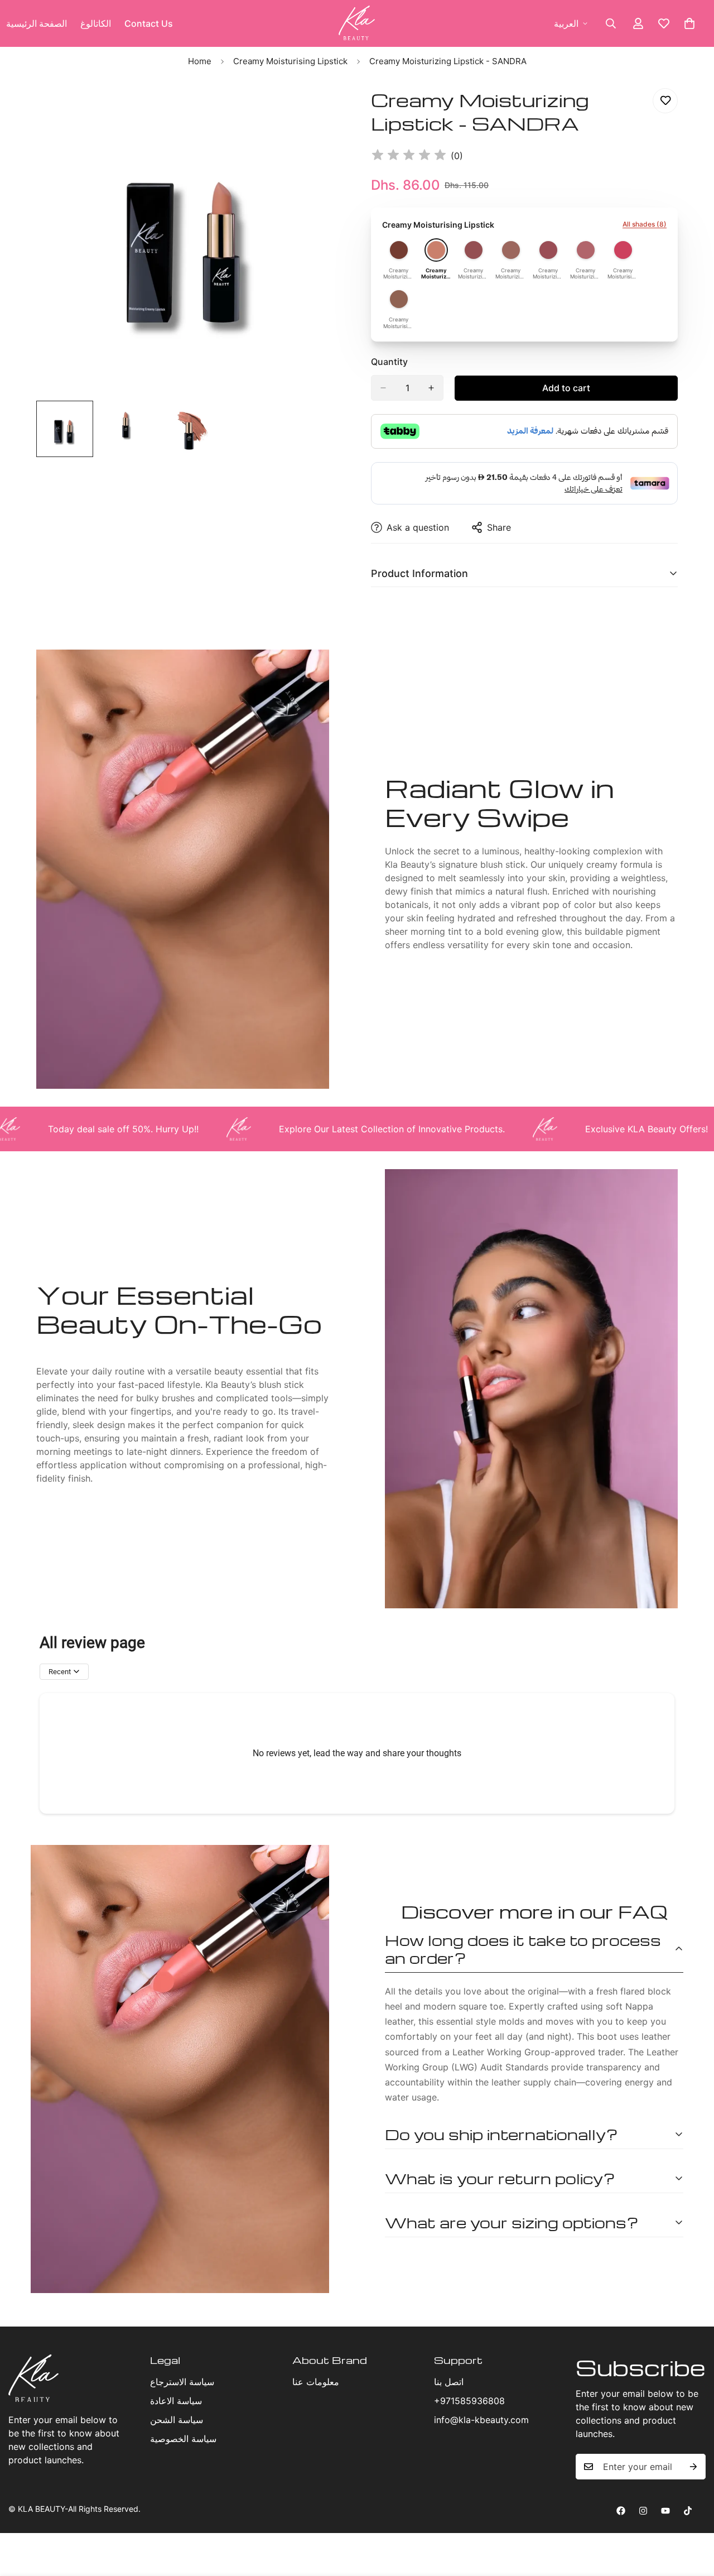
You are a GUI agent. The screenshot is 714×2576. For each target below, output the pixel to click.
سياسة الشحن (177, 2420)
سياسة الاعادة (176, 2401)
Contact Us (149, 23)
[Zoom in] (319, 109)
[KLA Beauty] (357, 23)
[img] (409, 156)
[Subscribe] (693, 2467)
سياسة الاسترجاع (182, 2382)
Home (200, 61)
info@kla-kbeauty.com (481, 2420)
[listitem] (399, 260)
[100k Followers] (643, 2511)
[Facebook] (621, 2511)
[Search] (611, 23)
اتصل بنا (449, 2382)
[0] (689, 23)
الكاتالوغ (96, 23)
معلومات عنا (316, 2382)
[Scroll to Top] (692, 2515)
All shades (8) (645, 224)
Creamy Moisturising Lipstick (290, 61)
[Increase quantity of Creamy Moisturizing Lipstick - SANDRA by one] (431, 388)
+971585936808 (469, 2401)
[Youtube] (665, 2511)
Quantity (389, 362)
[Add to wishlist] (665, 101)
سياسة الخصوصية (183, 2439)
